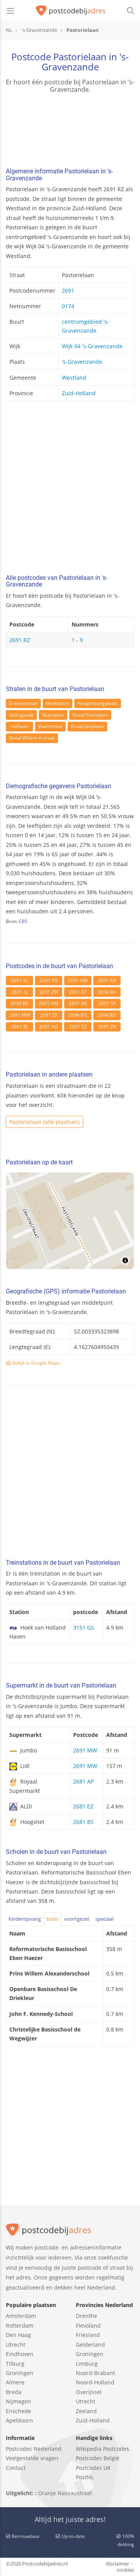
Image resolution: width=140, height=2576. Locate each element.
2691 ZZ (78, 1027)
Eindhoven (20, 2354)
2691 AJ (19, 992)
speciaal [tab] (104, 1919)
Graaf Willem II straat (32, 738)
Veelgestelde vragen (32, 2458)
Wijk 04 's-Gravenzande (92, 346)
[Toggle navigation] (10, 11)
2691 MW (20, 1015)
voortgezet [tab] (77, 1919)
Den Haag (18, 2335)
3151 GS (84, 1627)
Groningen (20, 2373)
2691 (68, 291)
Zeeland (86, 2411)
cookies (125, 2570)
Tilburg (15, 2364)
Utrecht (16, 2345)
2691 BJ (19, 1027)
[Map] (70, 1221)
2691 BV (49, 980)
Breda (14, 2392)
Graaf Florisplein (90, 715)
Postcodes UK (93, 2468)
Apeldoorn (19, 2420)
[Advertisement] (70, 490)
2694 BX (19, 1003)
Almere (15, 2382)
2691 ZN (107, 1027)
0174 (68, 306)
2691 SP (107, 1003)
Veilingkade (21, 715)
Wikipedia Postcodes (102, 2449)
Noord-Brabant (95, 2373)
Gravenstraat (23, 703)
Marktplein (58, 703)
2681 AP (83, 1781)
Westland (74, 378)
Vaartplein (53, 715)
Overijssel (89, 2392)
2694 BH (107, 992)
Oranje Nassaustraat (65, 2493)
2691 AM (78, 980)
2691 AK (78, 1003)
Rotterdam (20, 2326)
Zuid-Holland (79, 393)
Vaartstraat (50, 726)
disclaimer (117, 2564)
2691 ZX (49, 1015)
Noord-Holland (95, 2382)
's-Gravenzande (82, 362)
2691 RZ (20, 640)
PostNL (85, 2477)
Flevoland (88, 2326)
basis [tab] (52, 1919)
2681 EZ (83, 1806)
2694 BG (78, 1015)
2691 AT (78, 992)
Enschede (18, 2411)
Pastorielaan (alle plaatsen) (45, 1122)
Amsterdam (21, 2316)
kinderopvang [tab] (25, 1919)
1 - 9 (77, 640)
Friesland (88, 2335)
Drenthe (87, 2316)
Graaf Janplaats (87, 726)
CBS (23, 921)
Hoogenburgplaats (98, 703)
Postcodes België (98, 2458)
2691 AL (20, 980)
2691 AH (107, 980)
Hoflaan (19, 726)
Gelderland (90, 2345)
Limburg (87, 2364)
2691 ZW (49, 992)
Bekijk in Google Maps (35, 1363)
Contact (16, 2468)
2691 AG (49, 1027)
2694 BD (107, 1015)
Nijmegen (18, 2401)
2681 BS (83, 1822)
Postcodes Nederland (34, 2449)
